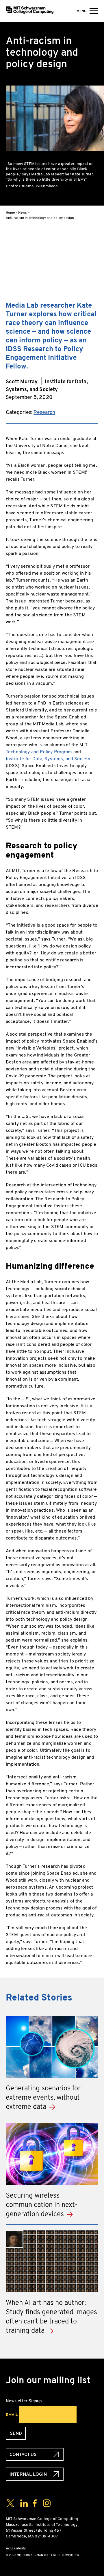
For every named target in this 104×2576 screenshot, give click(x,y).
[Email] (94, 296)
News (23, 213)
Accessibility (16, 2548)
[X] (94, 259)
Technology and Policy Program (39, 752)
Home (10, 213)
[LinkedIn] (94, 278)
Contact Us (23, 2454)
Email (12, 2415)
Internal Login (28, 2474)
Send (16, 2433)
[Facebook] (94, 241)
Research (44, 412)
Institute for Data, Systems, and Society (48, 759)
